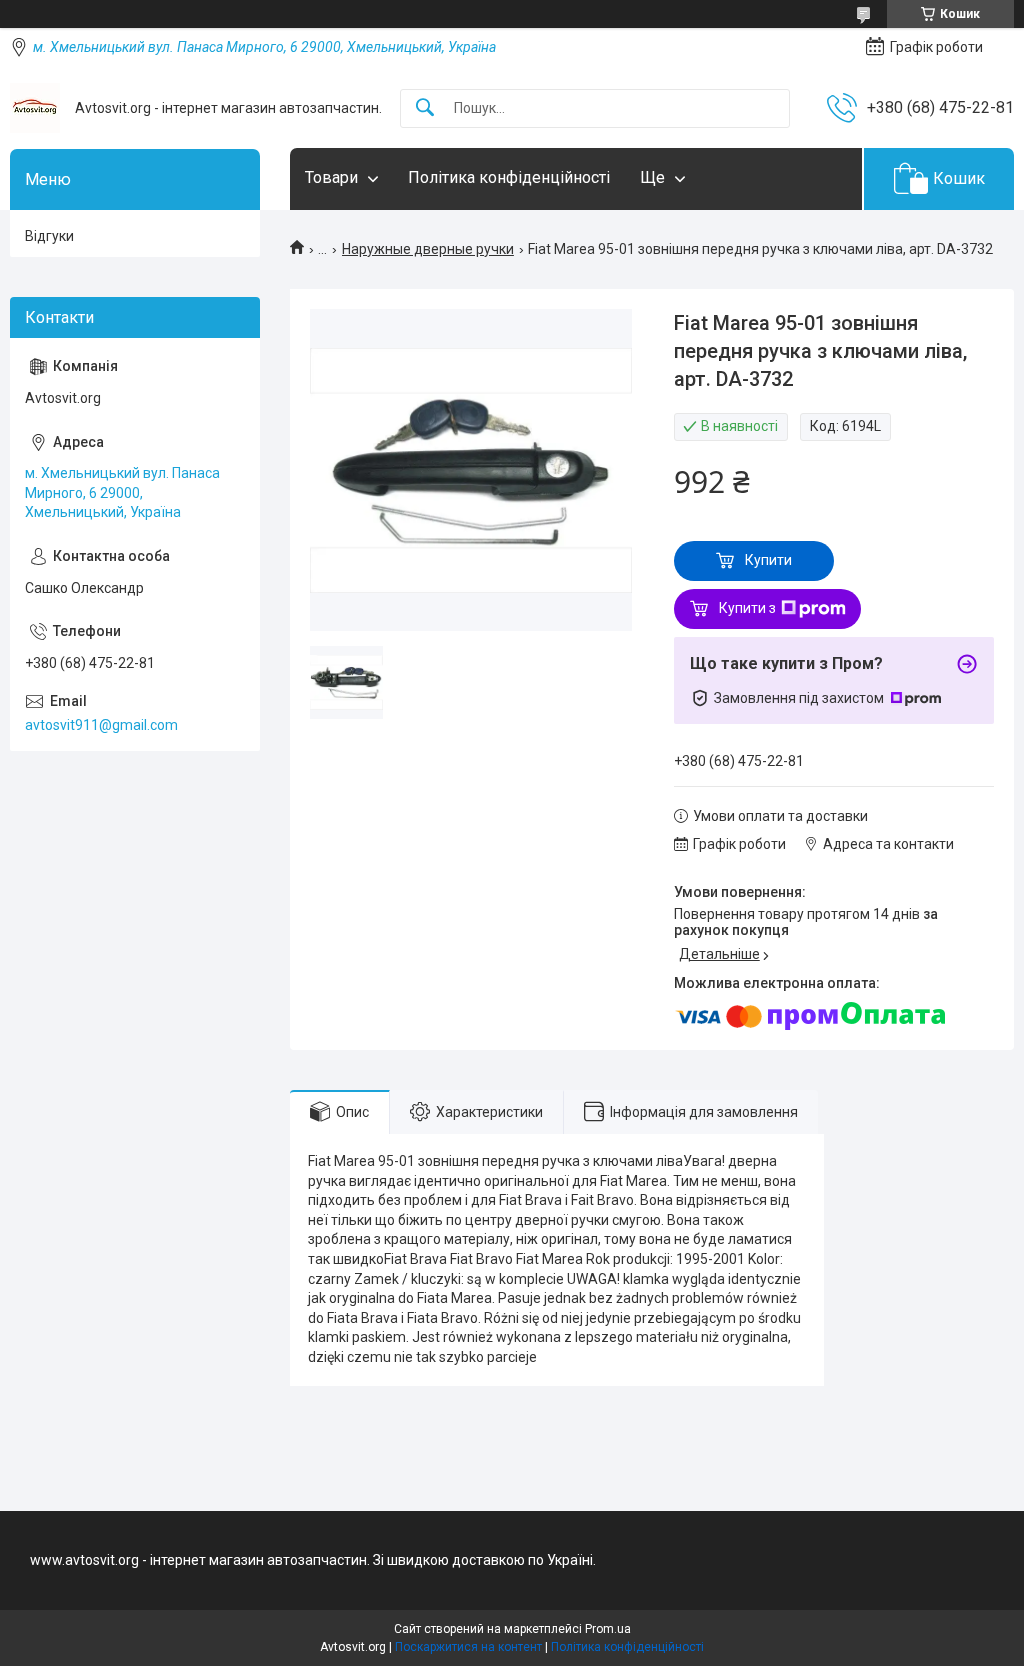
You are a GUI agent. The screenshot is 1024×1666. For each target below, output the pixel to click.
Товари (331, 177)
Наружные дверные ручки (428, 249)
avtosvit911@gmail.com (101, 725)
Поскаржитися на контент (468, 1647)
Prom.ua (608, 1629)
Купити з (747, 608)
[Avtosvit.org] (35, 108)
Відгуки (49, 236)
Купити (768, 560)
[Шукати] (425, 108)
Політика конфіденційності (509, 177)
